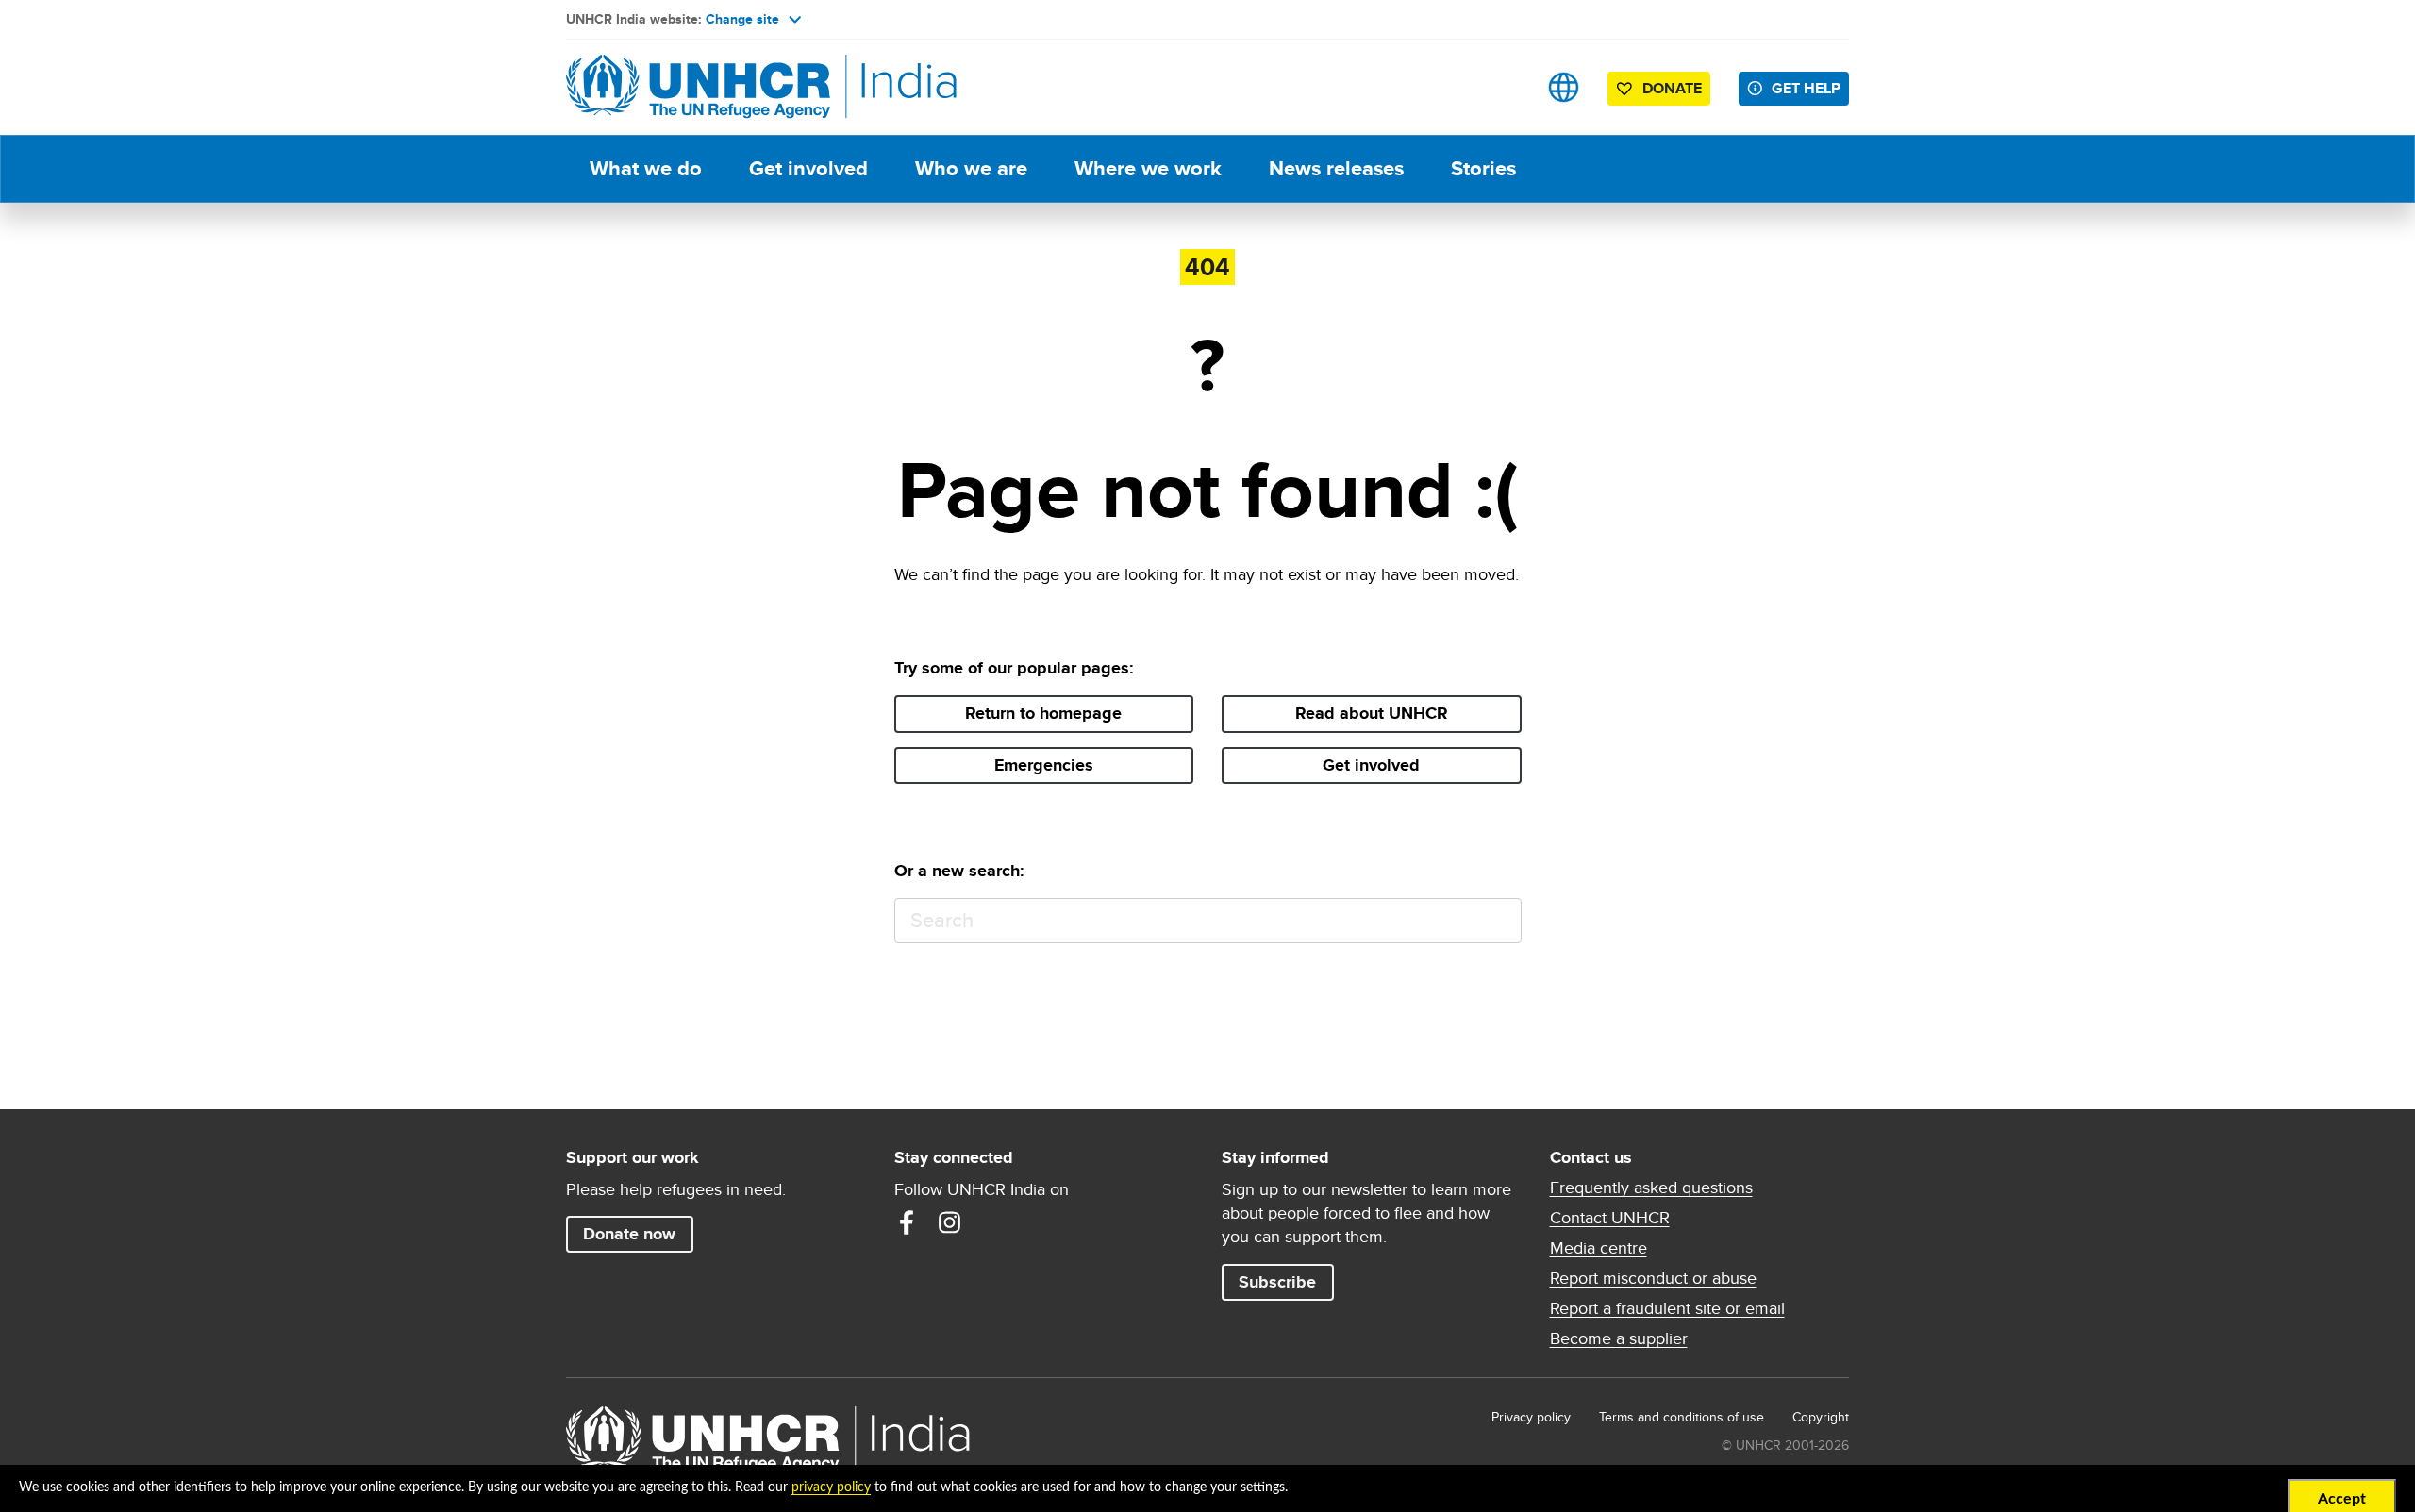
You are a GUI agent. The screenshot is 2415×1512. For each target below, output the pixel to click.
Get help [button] (1806, 88)
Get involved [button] (1371, 765)
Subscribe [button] (1277, 1282)
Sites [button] (1564, 87)
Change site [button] (742, 19)
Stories (1483, 168)
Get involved (808, 168)
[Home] (698, 87)
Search (1499, 921)
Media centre (1599, 1248)
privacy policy (831, 1487)
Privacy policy (1531, 1417)
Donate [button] (1672, 88)
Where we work (1148, 168)
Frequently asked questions (1651, 1188)
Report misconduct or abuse (1653, 1278)
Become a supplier (1619, 1338)
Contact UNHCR (1610, 1218)
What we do (646, 168)
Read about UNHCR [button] (1372, 713)
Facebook (907, 1222)
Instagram (950, 1222)
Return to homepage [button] (1043, 713)
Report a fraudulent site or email (1667, 1308)
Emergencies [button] (1044, 765)
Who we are (971, 168)
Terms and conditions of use (1682, 1417)
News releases (1336, 168)
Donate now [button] (629, 1234)
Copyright (1821, 1417)
